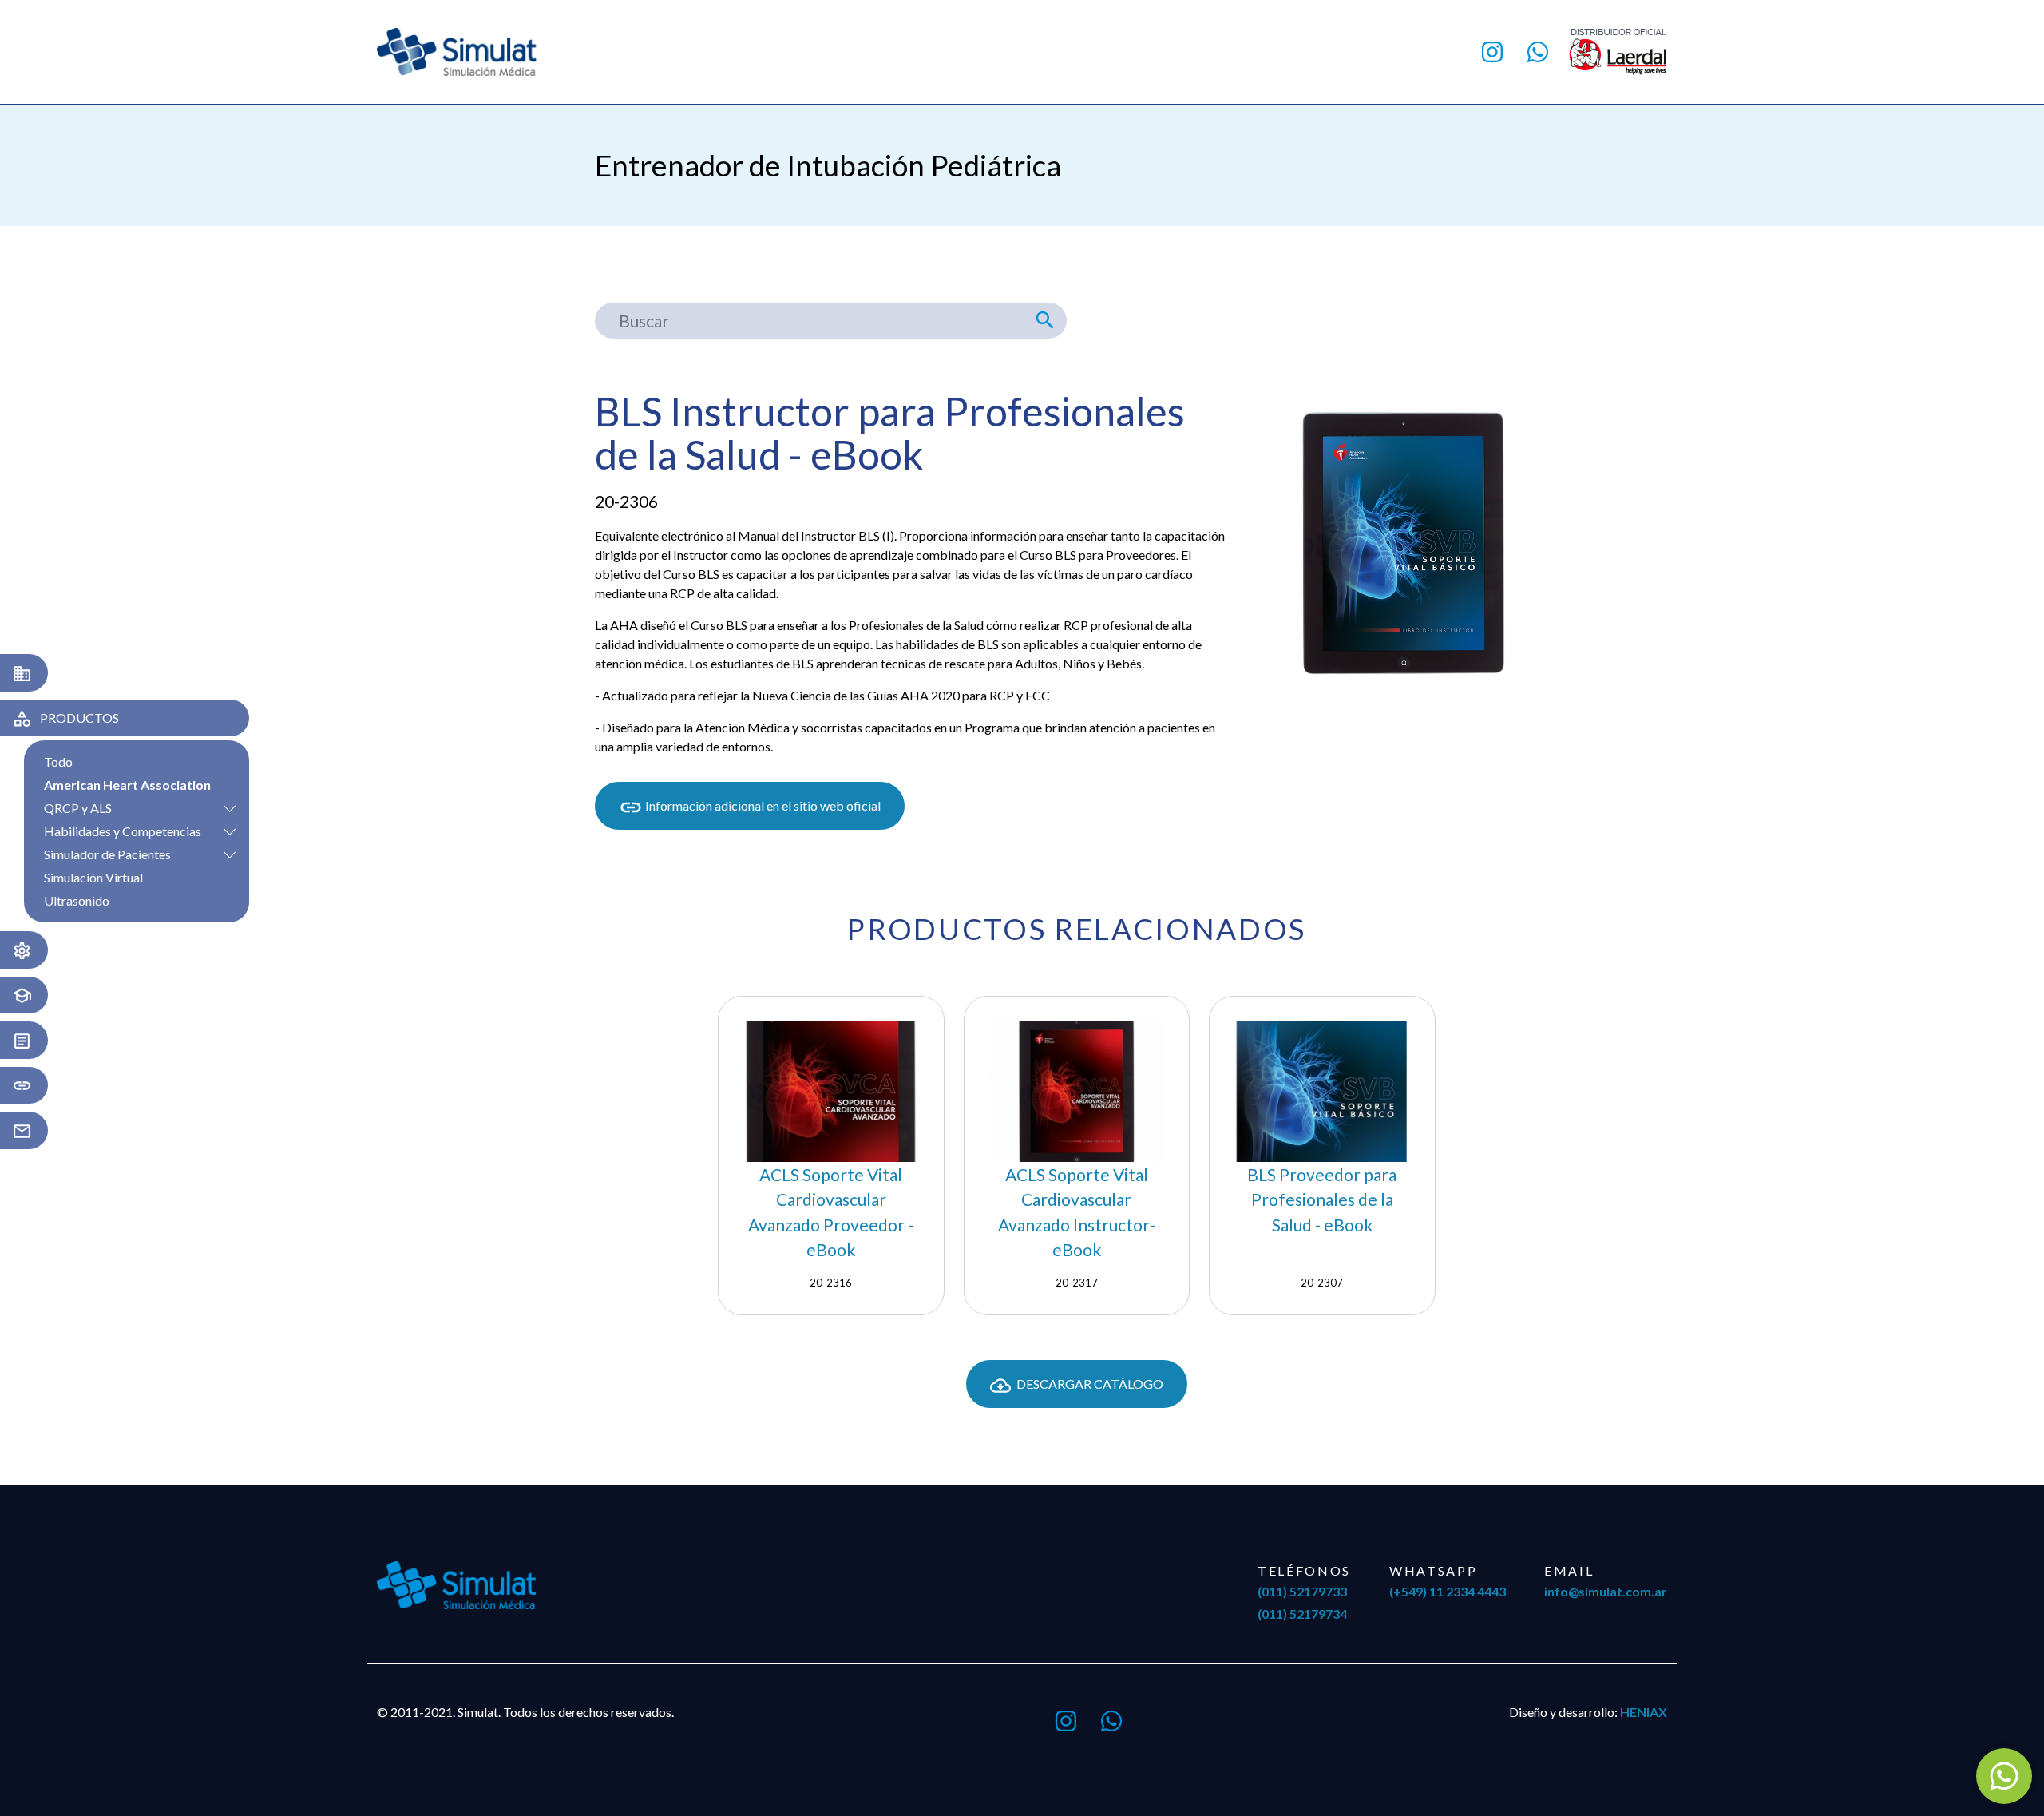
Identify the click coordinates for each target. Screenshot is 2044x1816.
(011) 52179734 (1302, 1614)
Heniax (1644, 1712)
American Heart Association (127, 785)
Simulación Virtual (93, 877)
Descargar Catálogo (1089, 1384)
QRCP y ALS (78, 808)
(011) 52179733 (1302, 1591)
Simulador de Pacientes (107, 854)
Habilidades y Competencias (123, 831)
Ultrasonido (77, 900)
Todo (58, 761)
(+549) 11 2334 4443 (1448, 1591)
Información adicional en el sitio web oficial (762, 805)
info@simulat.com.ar (1606, 1591)
